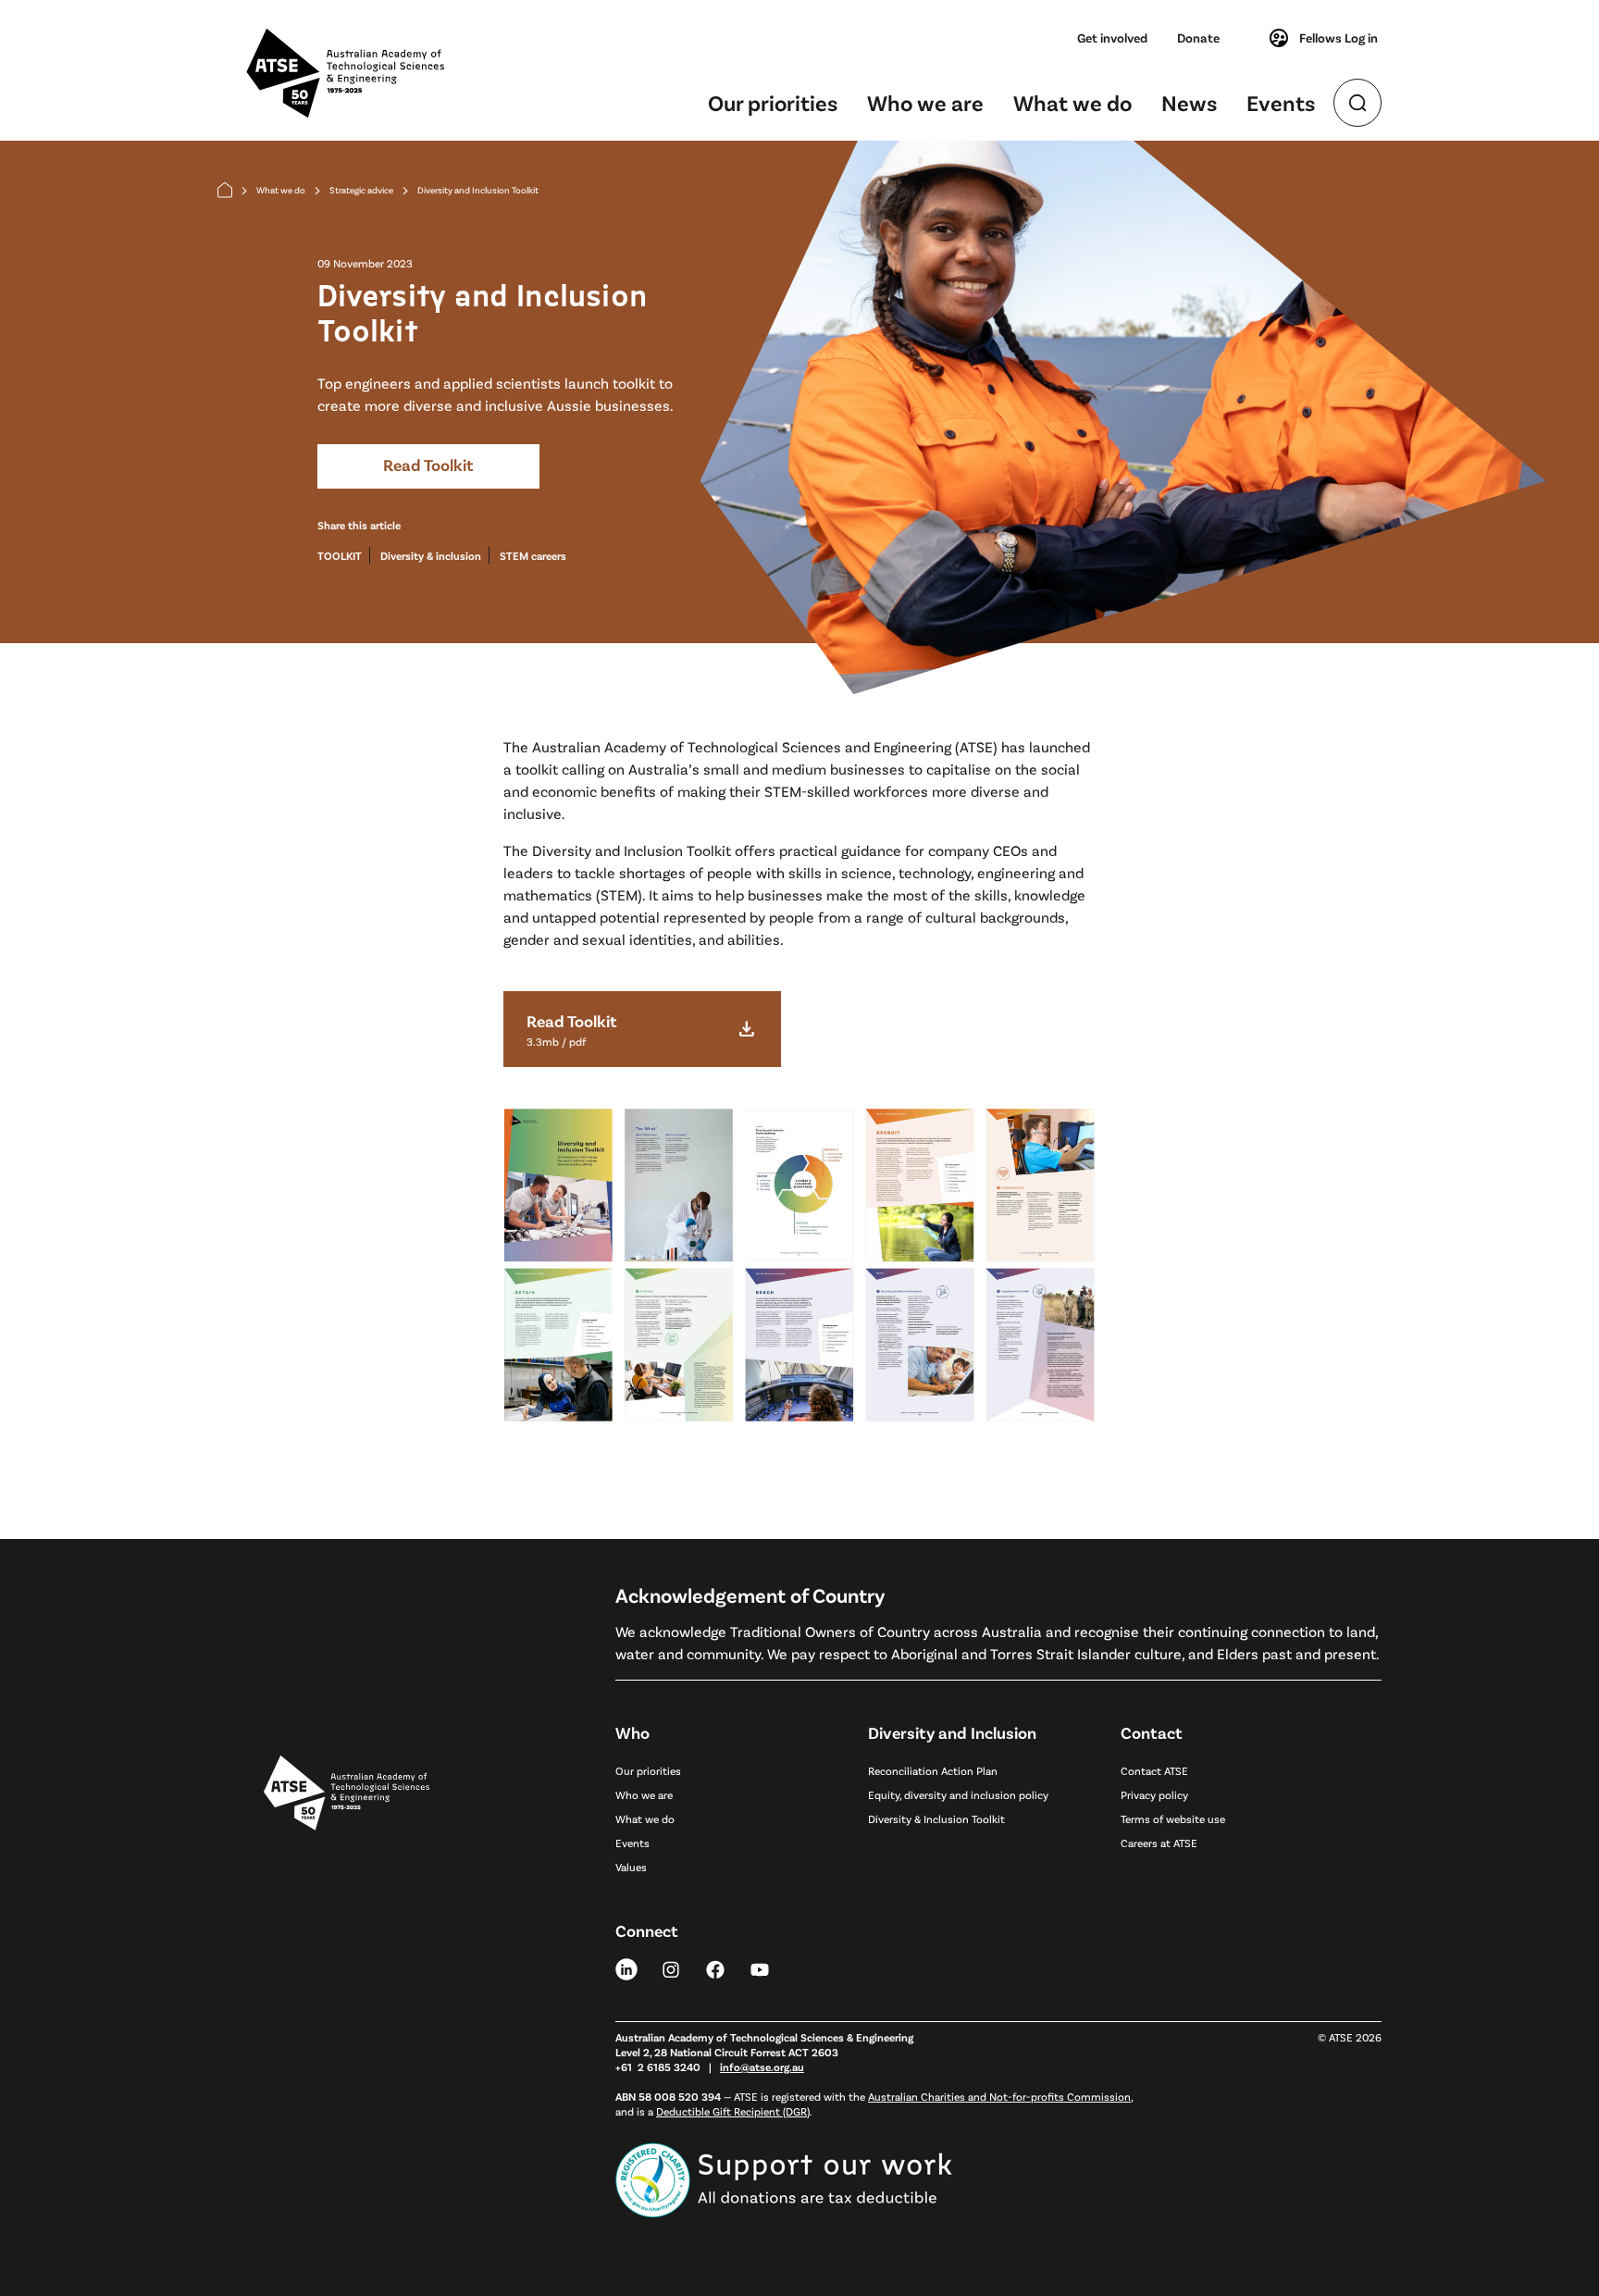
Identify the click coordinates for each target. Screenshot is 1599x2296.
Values (631, 1867)
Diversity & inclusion (431, 555)
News (1189, 102)
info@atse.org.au (762, 2066)
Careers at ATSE (1159, 1843)
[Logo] (347, 1969)
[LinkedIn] (626, 1968)
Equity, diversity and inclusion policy (958, 1794)
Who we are (925, 102)
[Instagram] (671, 1968)
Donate (1198, 37)
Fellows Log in (1339, 37)
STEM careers (533, 555)
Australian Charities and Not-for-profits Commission (999, 2096)
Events (1281, 102)
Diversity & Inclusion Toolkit (936, 1818)
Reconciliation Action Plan (933, 1770)
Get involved (1112, 37)
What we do (1072, 102)
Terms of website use (1173, 1818)
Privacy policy (1154, 1794)
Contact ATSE (1154, 1770)
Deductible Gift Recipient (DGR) (733, 2111)
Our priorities (773, 102)
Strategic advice (361, 190)
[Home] (225, 190)
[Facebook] (715, 1968)
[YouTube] (760, 1968)
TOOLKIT (340, 555)
